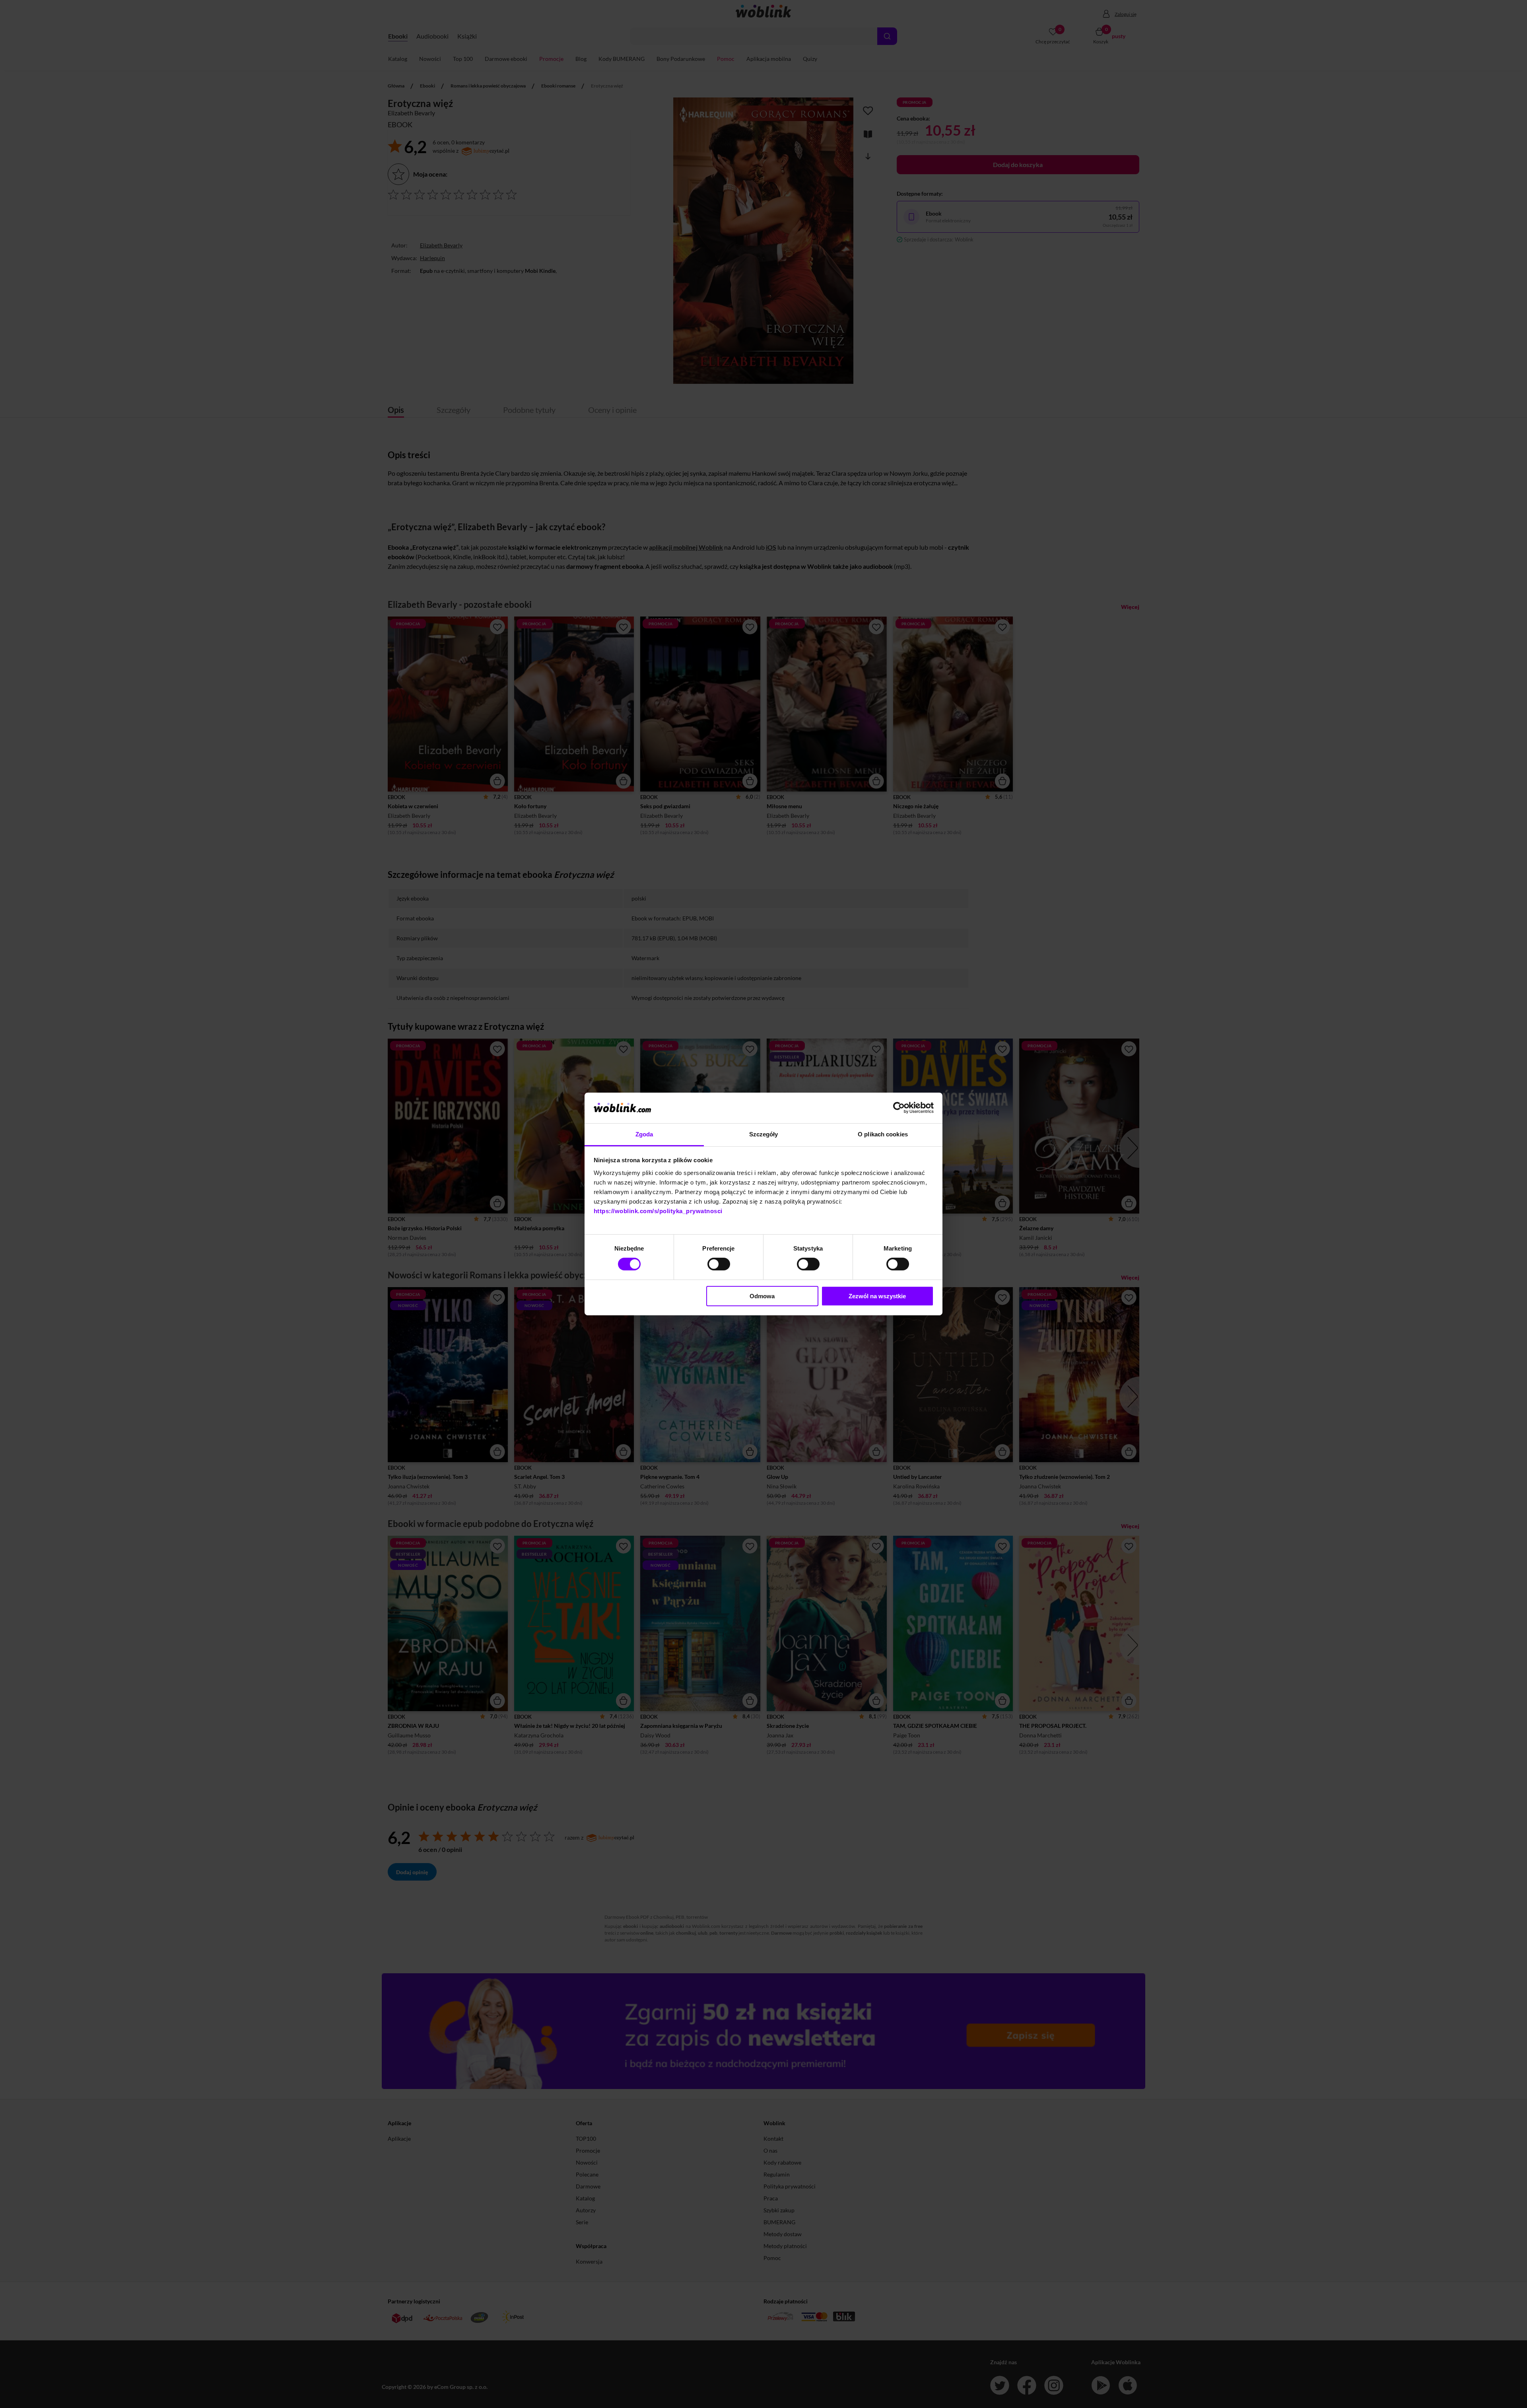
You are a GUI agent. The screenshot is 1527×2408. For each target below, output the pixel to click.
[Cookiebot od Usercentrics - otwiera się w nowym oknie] (899, 1108)
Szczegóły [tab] (764, 1134)
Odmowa (762, 1296)
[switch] (719, 1264)
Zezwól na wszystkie (877, 1296)
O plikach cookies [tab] (883, 1134)
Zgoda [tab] (644, 1134)
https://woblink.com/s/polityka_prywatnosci (658, 1211)
